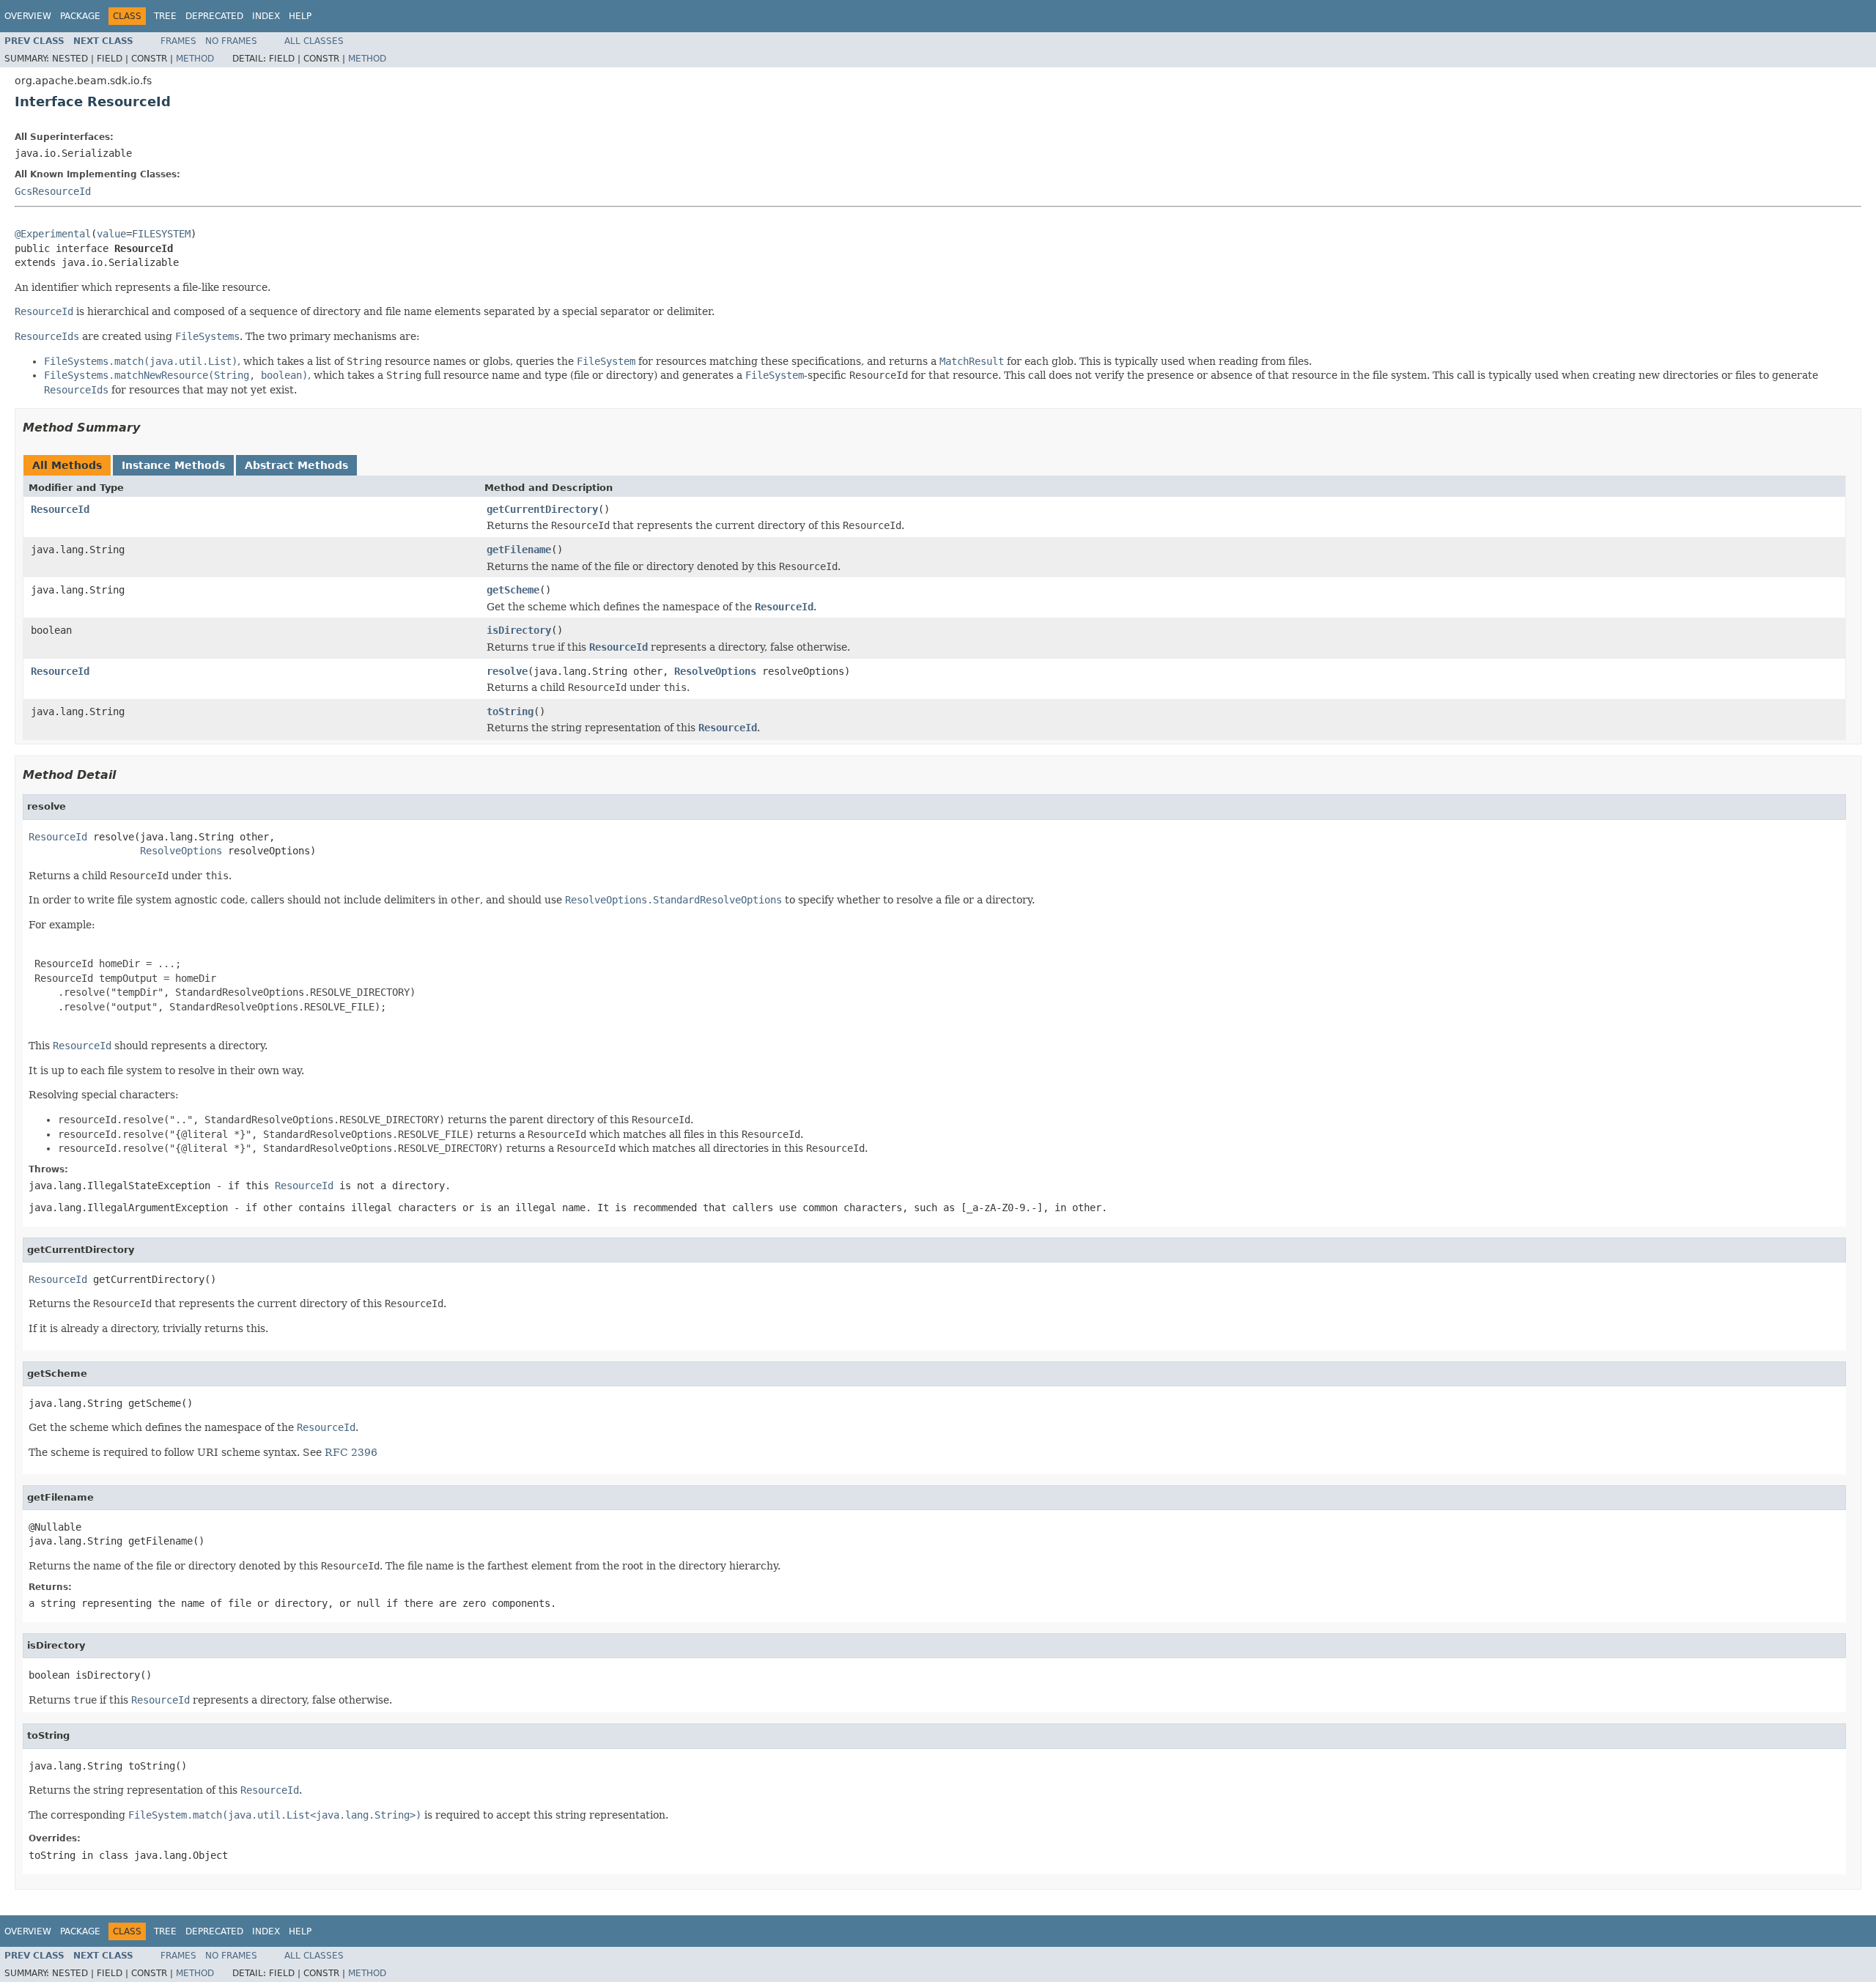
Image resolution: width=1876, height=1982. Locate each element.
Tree (165, 16)
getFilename (519, 550)
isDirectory (519, 630)
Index (266, 16)
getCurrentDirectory (542, 509)
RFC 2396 (351, 1452)
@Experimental (53, 234)
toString (510, 711)
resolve (507, 671)
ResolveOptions (715, 671)
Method (195, 59)
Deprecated (214, 16)
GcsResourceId (53, 191)
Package (80, 16)
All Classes (314, 41)
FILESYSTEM (161, 234)
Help (300, 16)
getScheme (513, 590)
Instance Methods (173, 465)
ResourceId (60, 509)
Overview (28, 16)
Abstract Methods (296, 465)
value (111, 234)
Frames (178, 41)
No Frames (231, 41)
